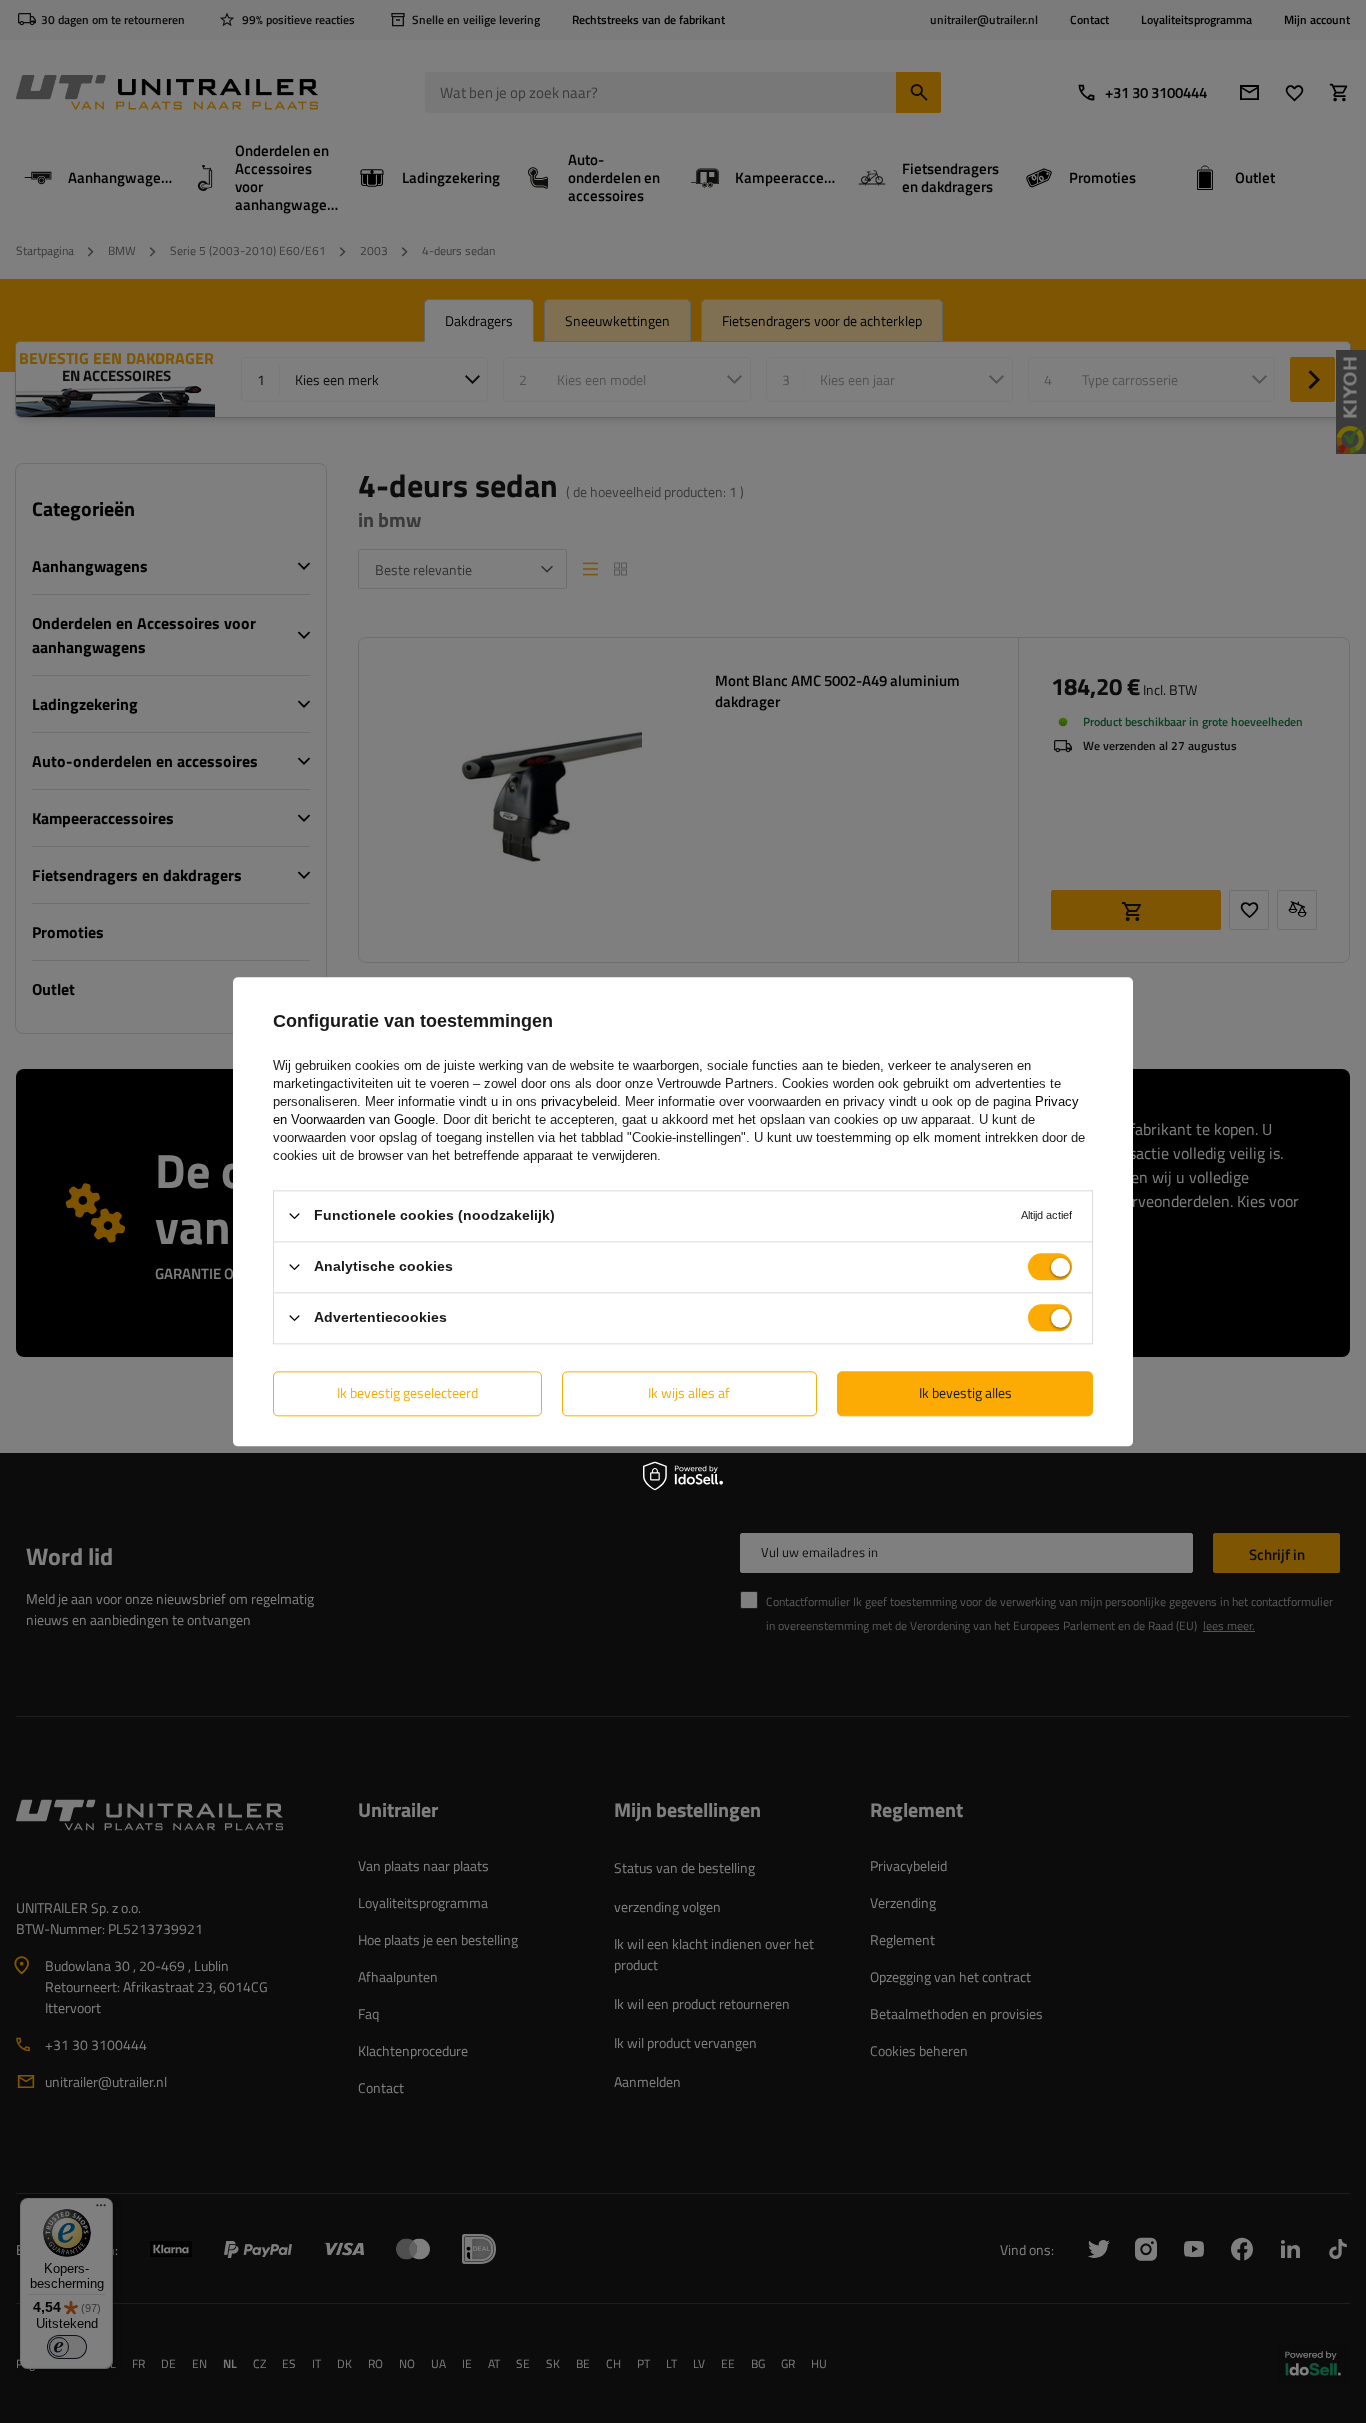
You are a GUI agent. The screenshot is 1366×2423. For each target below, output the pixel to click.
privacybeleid (579, 1101)
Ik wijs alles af (689, 1392)
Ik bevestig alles (965, 1392)
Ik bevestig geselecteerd (407, 1392)
